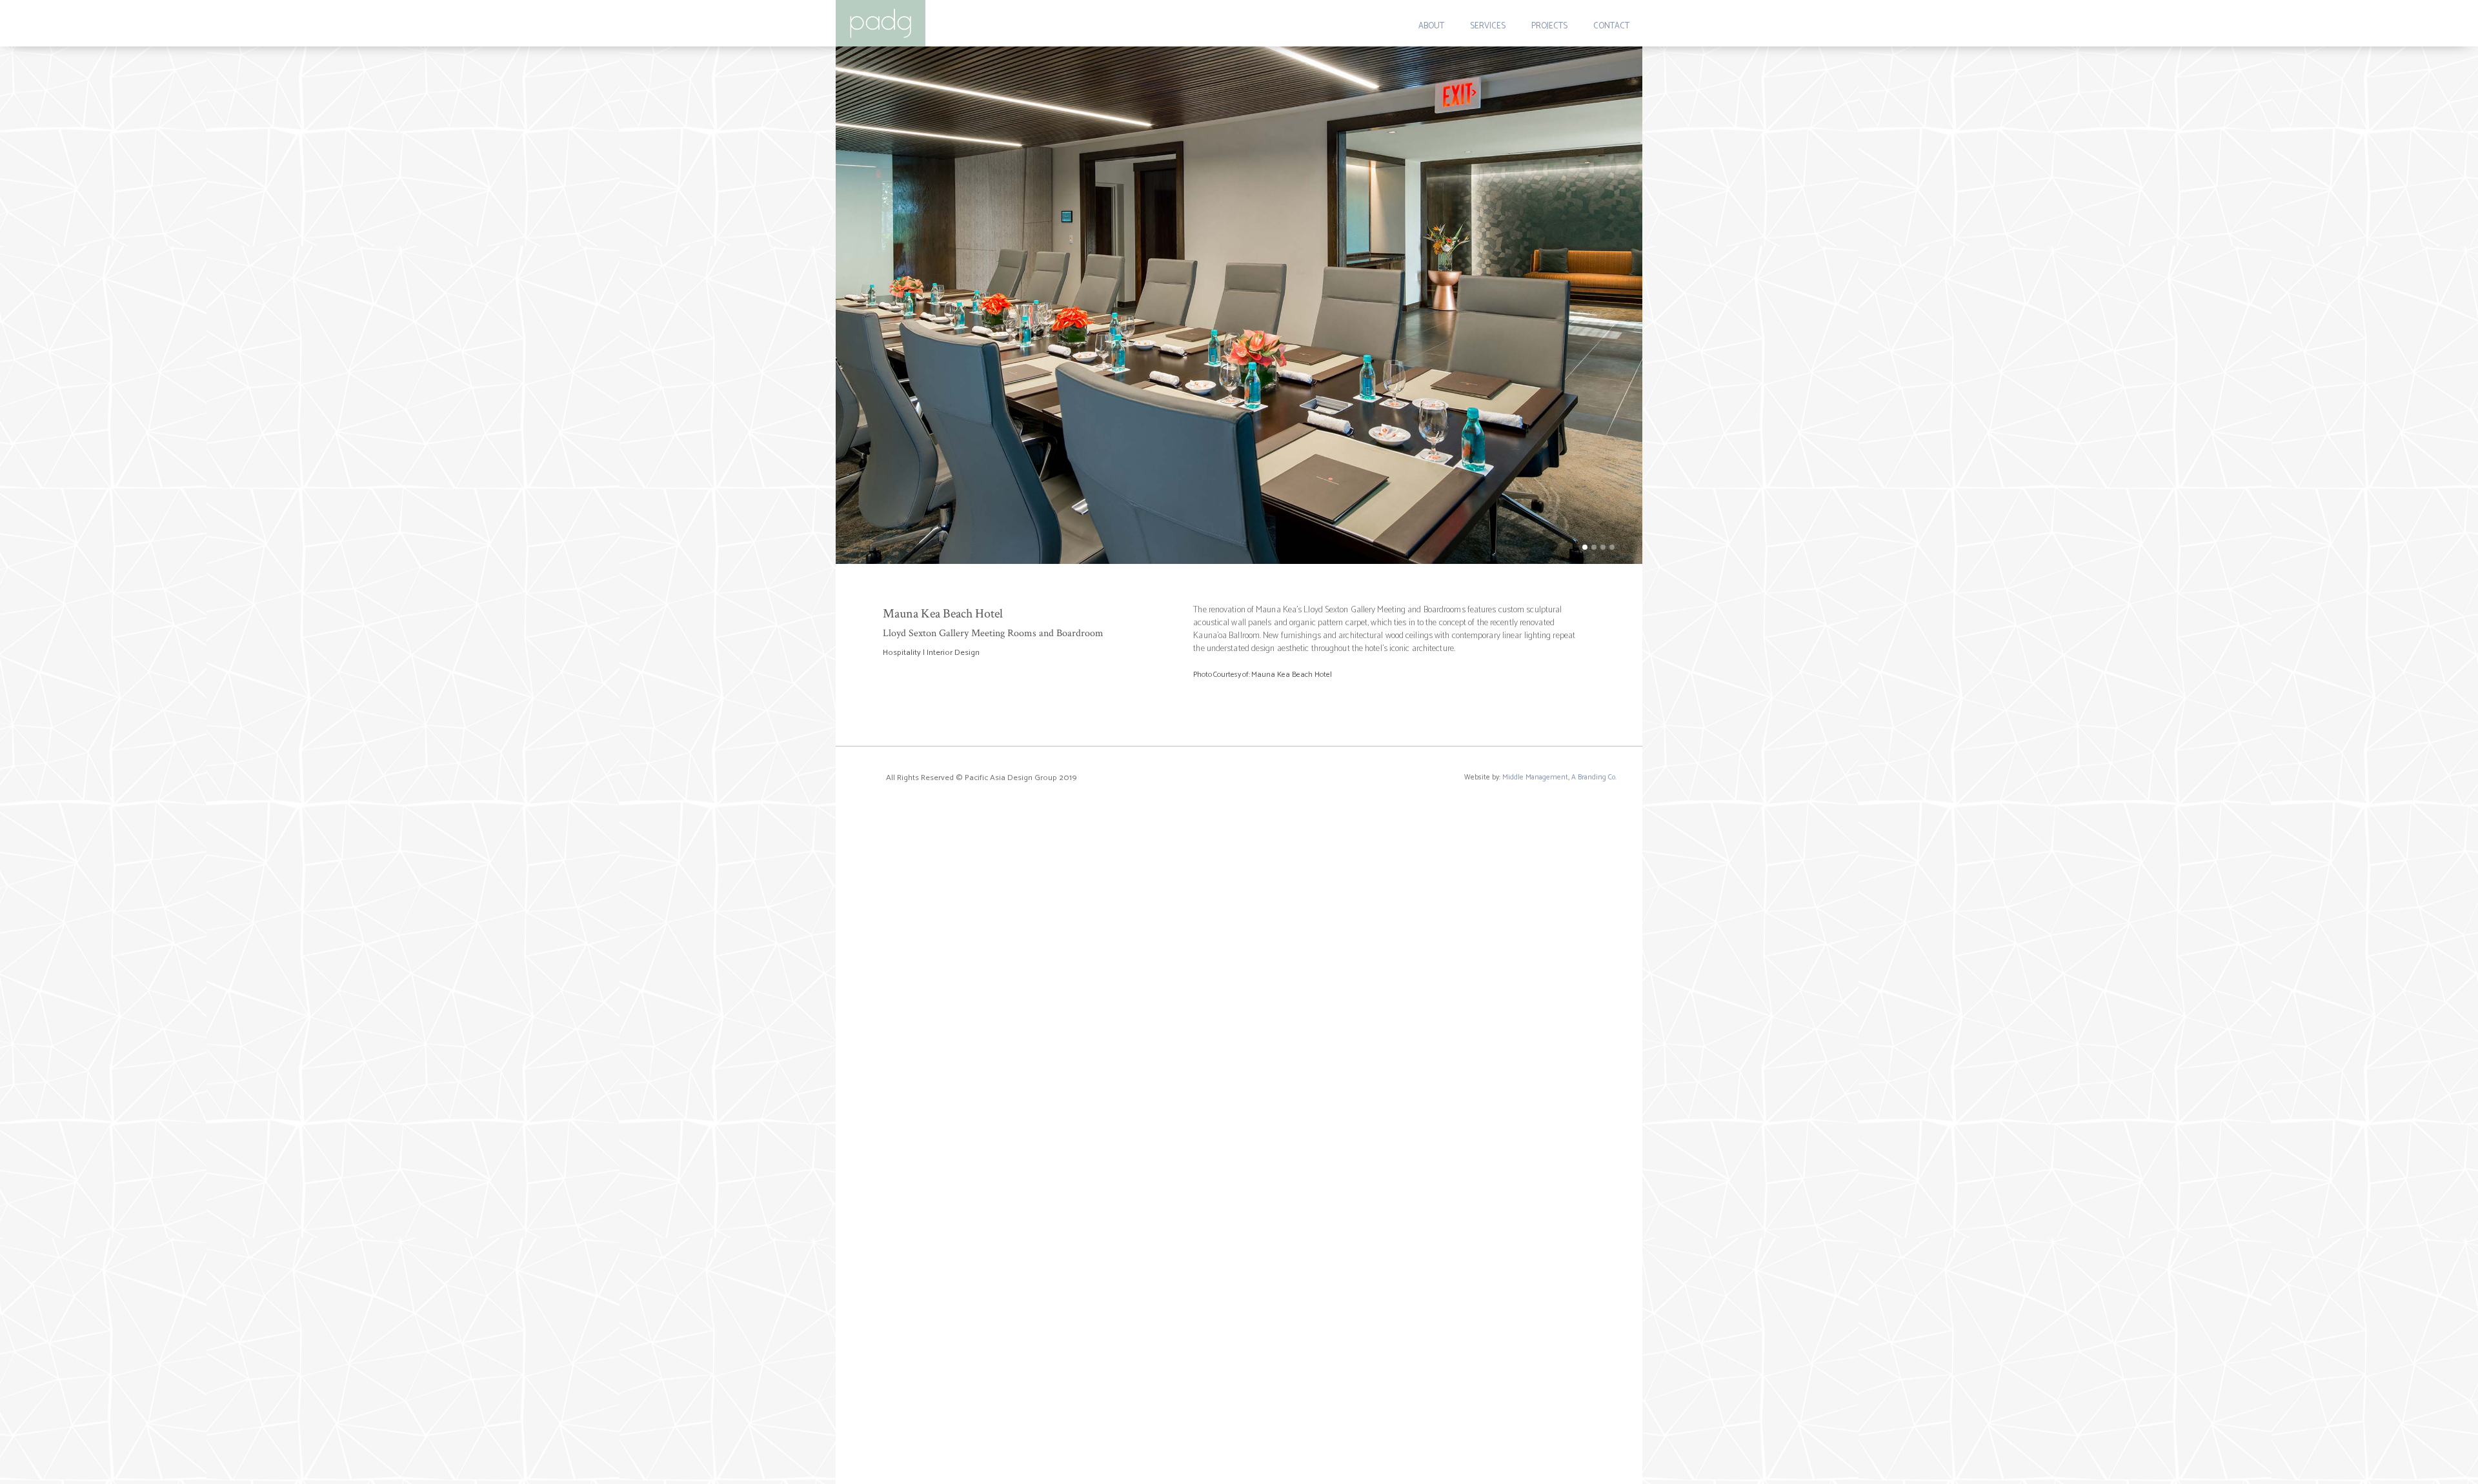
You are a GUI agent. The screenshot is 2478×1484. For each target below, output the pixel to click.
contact (1611, 26)
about (1431, 26)
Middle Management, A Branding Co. (1559, 777)
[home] (881, 23)
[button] (861, 305)
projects (1549, 26)
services (1488, 26)
